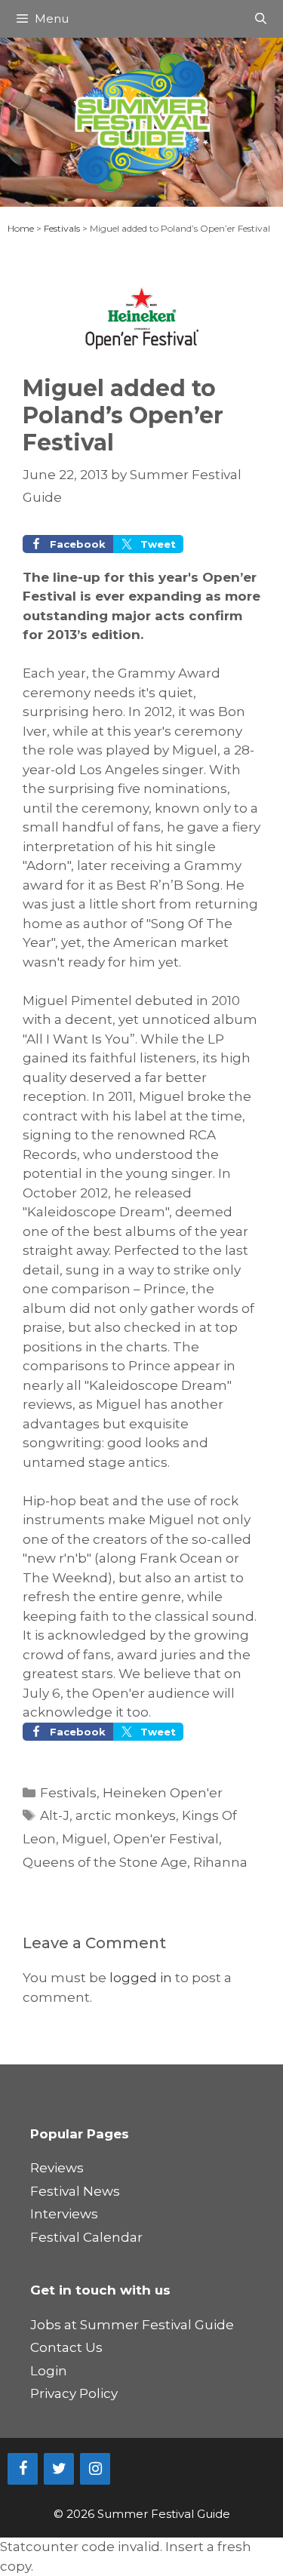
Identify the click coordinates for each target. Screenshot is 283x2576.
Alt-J (55, 1815)
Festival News (75, 2191)
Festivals (62, 228)
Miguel (85, 1839)
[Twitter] (59, 2469)
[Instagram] (95, 2469)
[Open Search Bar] (261, 19)
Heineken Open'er (163, 1793)
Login (49, 2371)
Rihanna (220, 1862)
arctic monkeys (126, 1815)
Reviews (57, 2168)
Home (21, 228)
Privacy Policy (74, 2393)
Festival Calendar (86, 2237)
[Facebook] (23, 2469)
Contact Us (66, 2347)
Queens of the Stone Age (105, 1862)
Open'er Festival (166, 1839)
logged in (141, 1978)
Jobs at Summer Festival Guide (132, 2325)
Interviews (64, 2214)
